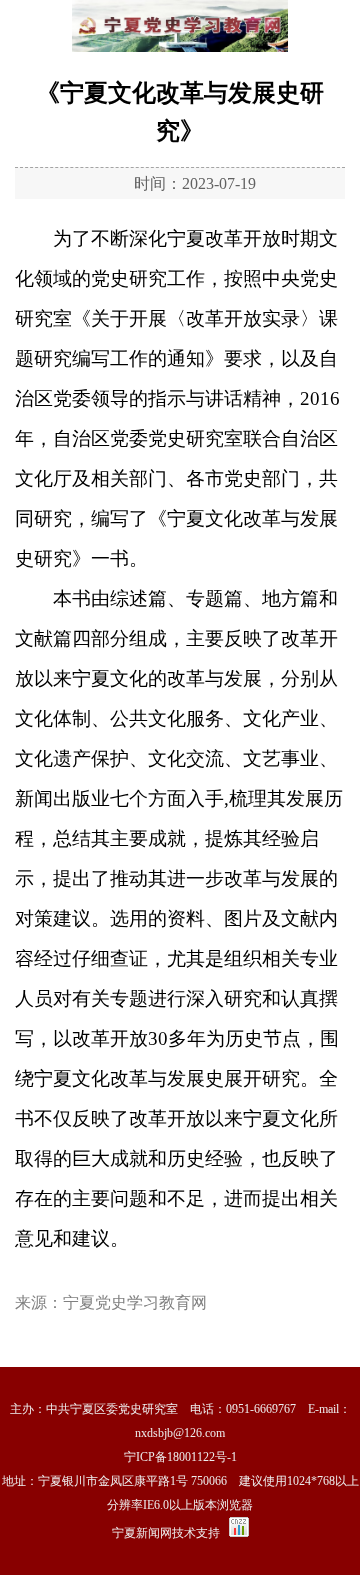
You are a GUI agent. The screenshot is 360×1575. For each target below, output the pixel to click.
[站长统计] (239, 1533)
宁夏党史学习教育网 (135, 1302)
